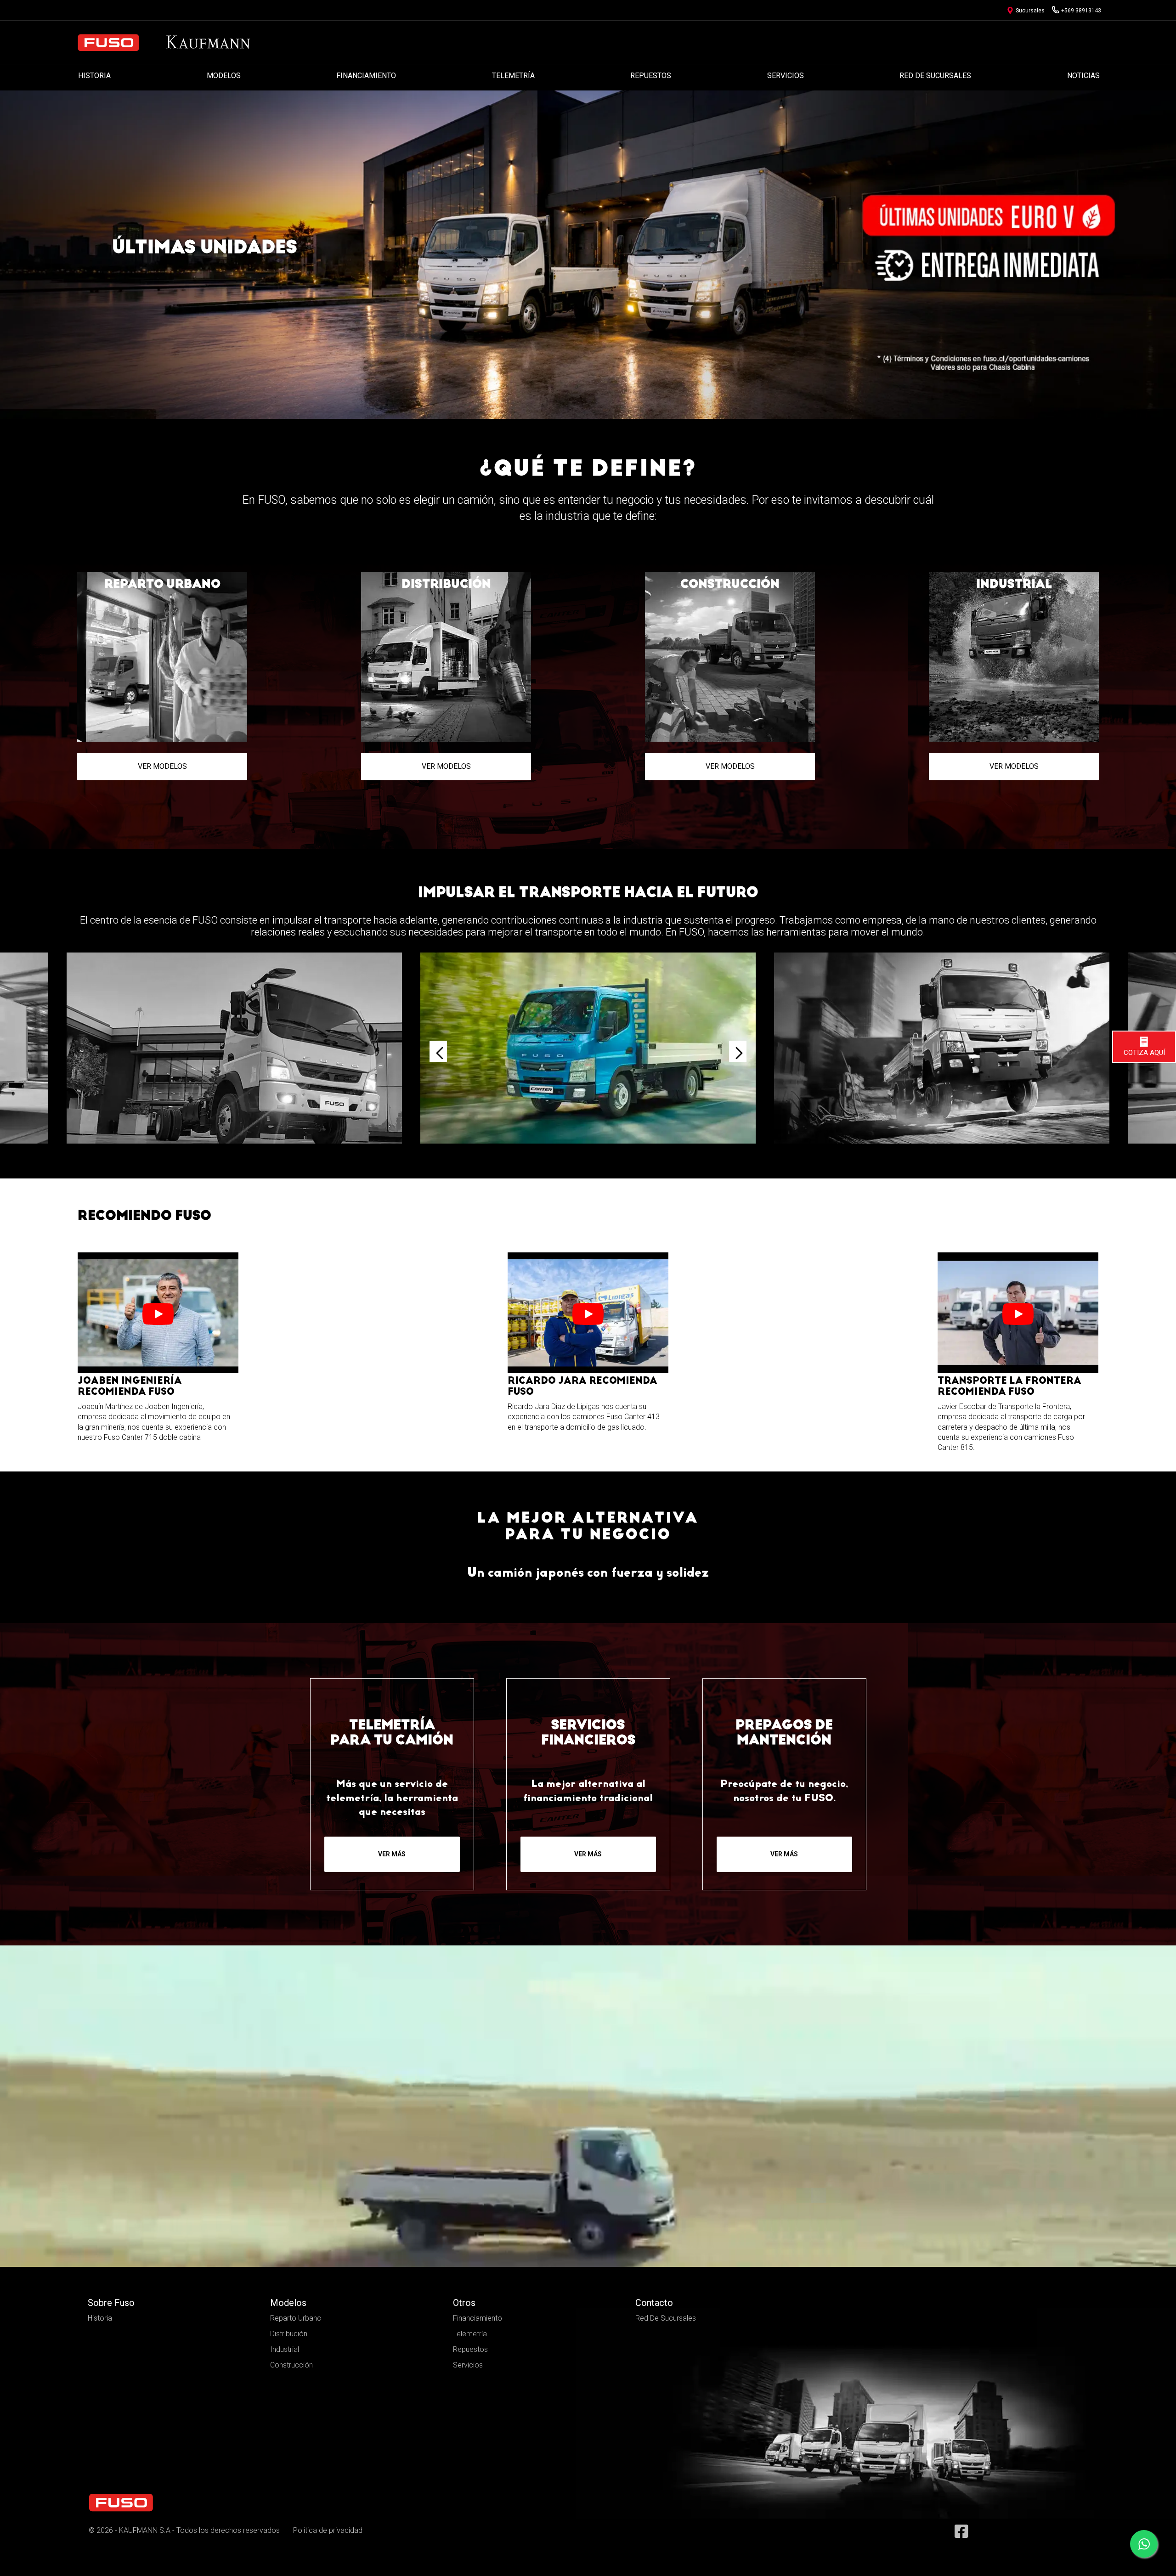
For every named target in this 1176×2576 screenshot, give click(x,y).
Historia (100, 2318)
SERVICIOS (786, 76)
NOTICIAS (1083, 76)
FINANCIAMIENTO (366, 76)
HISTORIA (94, 76)
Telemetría (470, 2334)
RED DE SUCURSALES (935, 76)
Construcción (291, 2365)
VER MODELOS (162, 766)
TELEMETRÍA (513, 76)
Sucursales (1030, 11)
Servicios (468, 2365)
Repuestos (470, 2349)
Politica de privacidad (328, 2530)
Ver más (392, 1854)
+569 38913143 (1081, 11)
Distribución (289, 2334)
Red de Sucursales (666, 2318)
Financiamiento (478, 2318)
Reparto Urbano (296, 2318)
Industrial (285, 2349)
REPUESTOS (651, 76)
